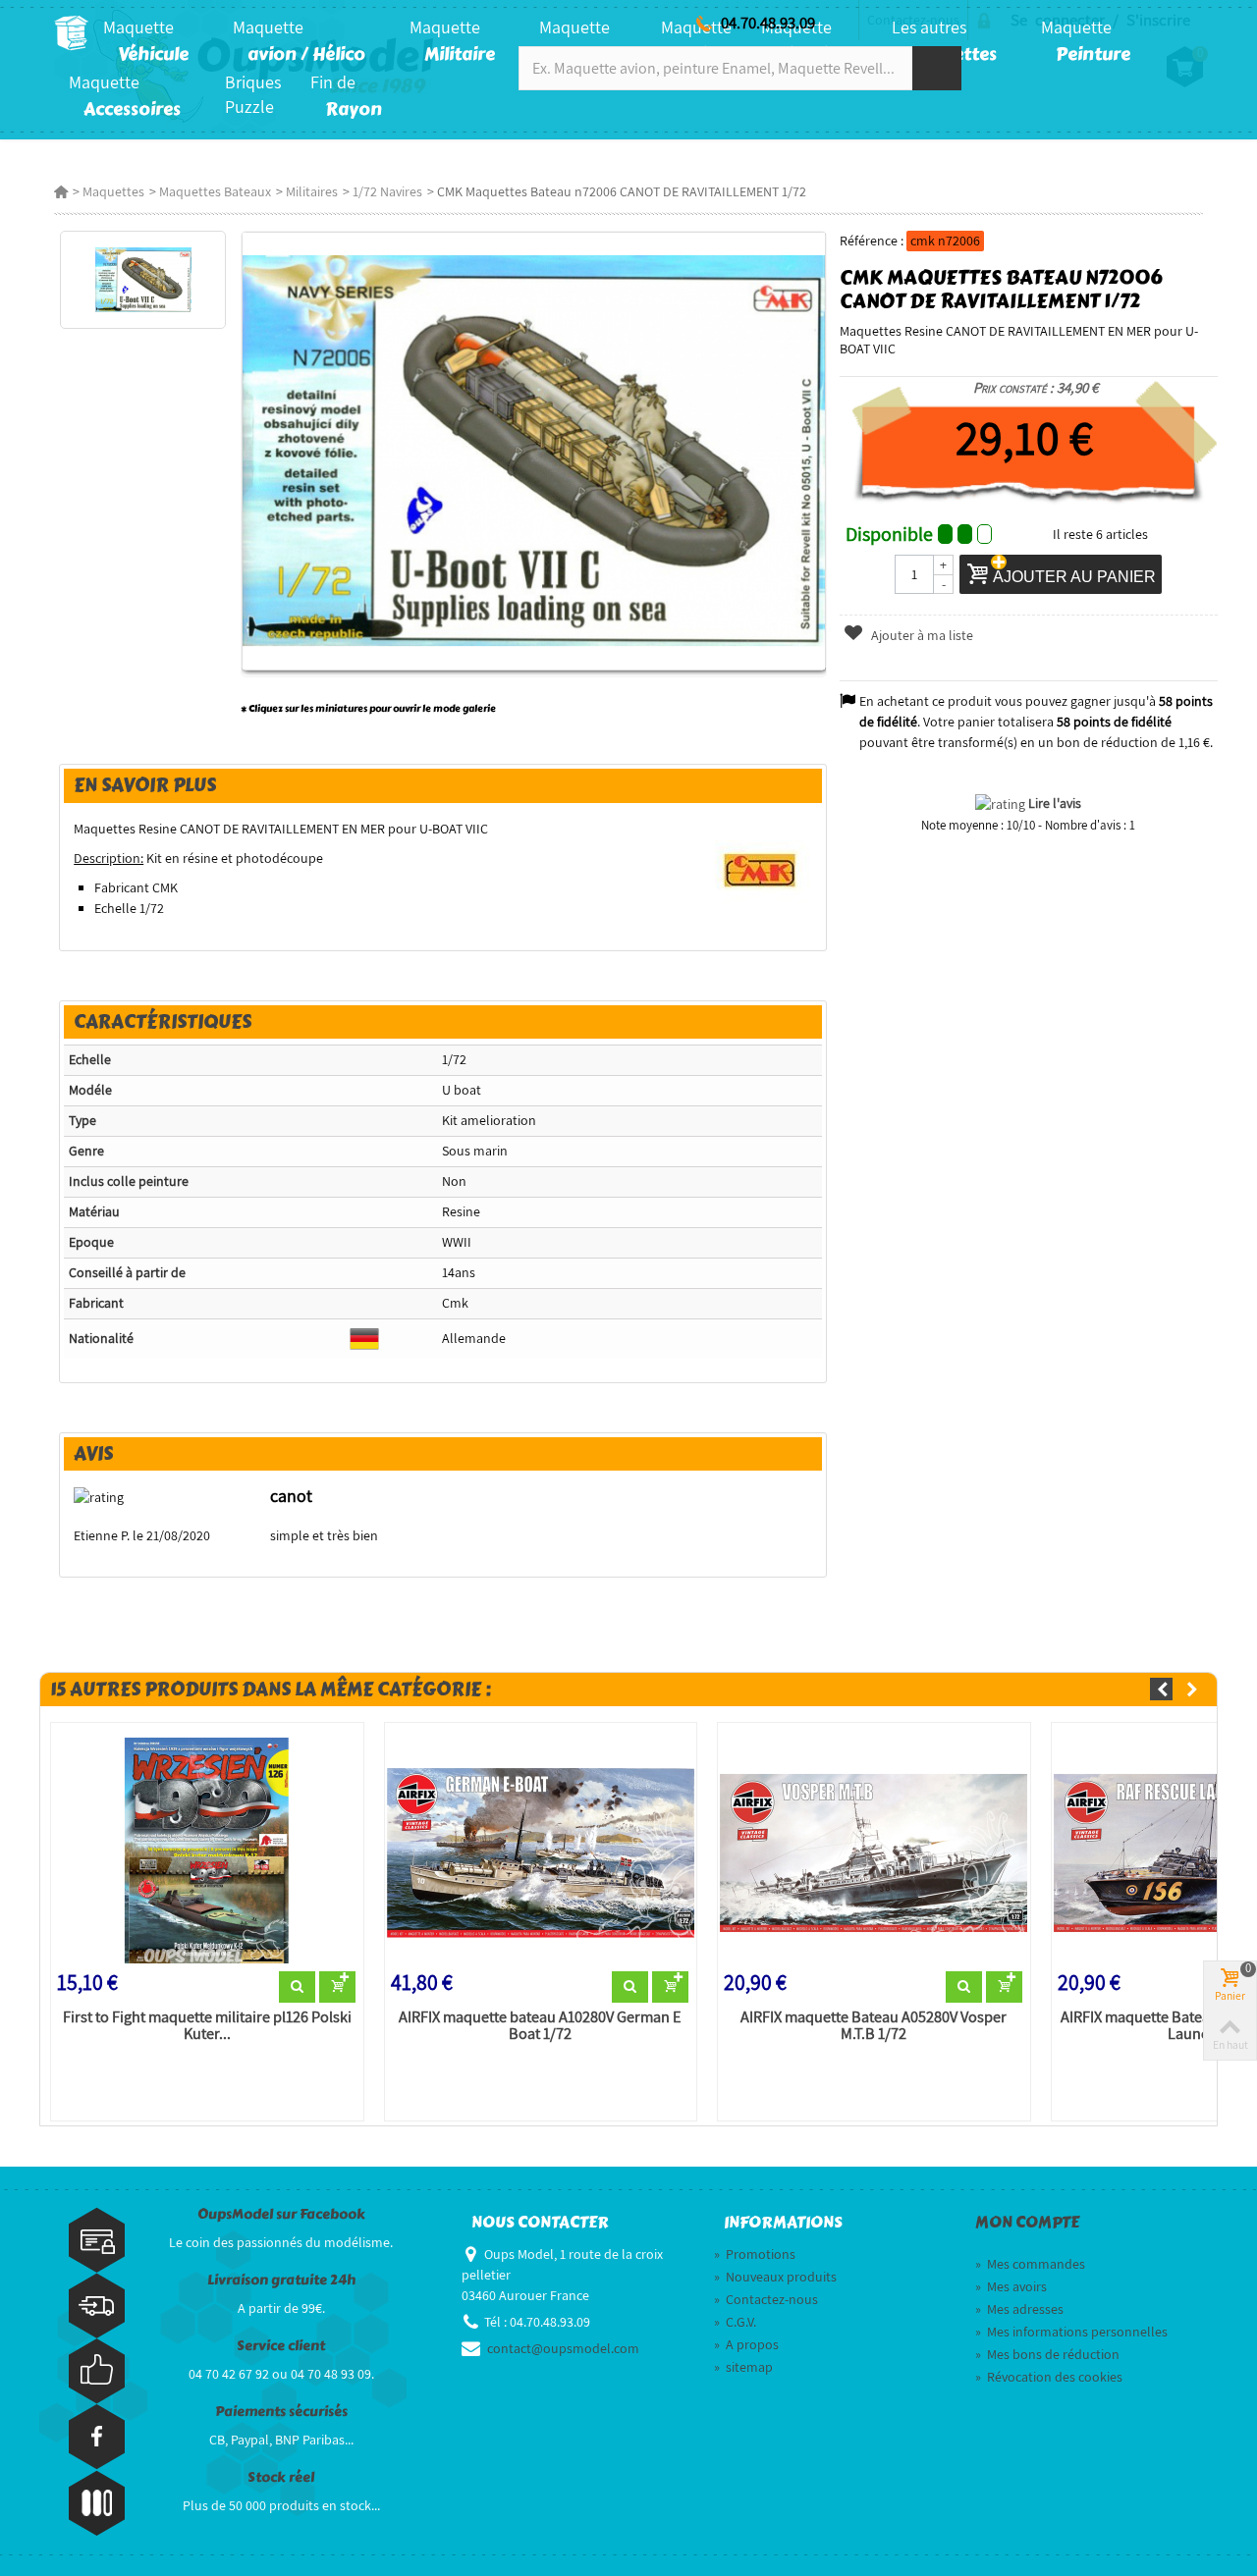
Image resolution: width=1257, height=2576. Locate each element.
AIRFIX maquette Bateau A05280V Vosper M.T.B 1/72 (874, 2026)
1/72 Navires (387, 191)
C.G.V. (735, 2322)
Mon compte (1027, 2223)
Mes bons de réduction (1047, 2354)
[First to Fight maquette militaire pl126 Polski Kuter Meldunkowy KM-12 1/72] (207, 1851)
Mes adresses (1019, 2309)
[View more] (297, 1987)
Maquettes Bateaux (215, 191)
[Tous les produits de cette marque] (761, 869)
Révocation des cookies (1049, 2377)
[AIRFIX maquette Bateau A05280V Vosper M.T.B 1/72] (874, 1851)
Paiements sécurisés (281, 2412)
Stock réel (281, 2477)
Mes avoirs (1011, 2286)
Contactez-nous (766, 2299)
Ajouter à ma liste (921, 635)
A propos (746, 2344)
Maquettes (113, 191)
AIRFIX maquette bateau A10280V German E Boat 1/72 (540, 2026)
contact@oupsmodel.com (563, 2348)
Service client (281, 2346)
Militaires (312, 191)
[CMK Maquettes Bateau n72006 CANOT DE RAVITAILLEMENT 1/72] (143, 280)
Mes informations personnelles (1071, 2332)
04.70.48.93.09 (768, 23)
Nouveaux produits (775, 2277)
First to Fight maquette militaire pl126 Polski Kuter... (207, 2026)
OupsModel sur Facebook (281, 2214)
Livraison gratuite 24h (281, 2280)
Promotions (755, 2254)
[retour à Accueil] (61, 191)
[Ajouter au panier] (337, 1987)
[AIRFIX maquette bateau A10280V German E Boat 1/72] (541, 1851)
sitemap (743, 2367)
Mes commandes (1030, 2264)
